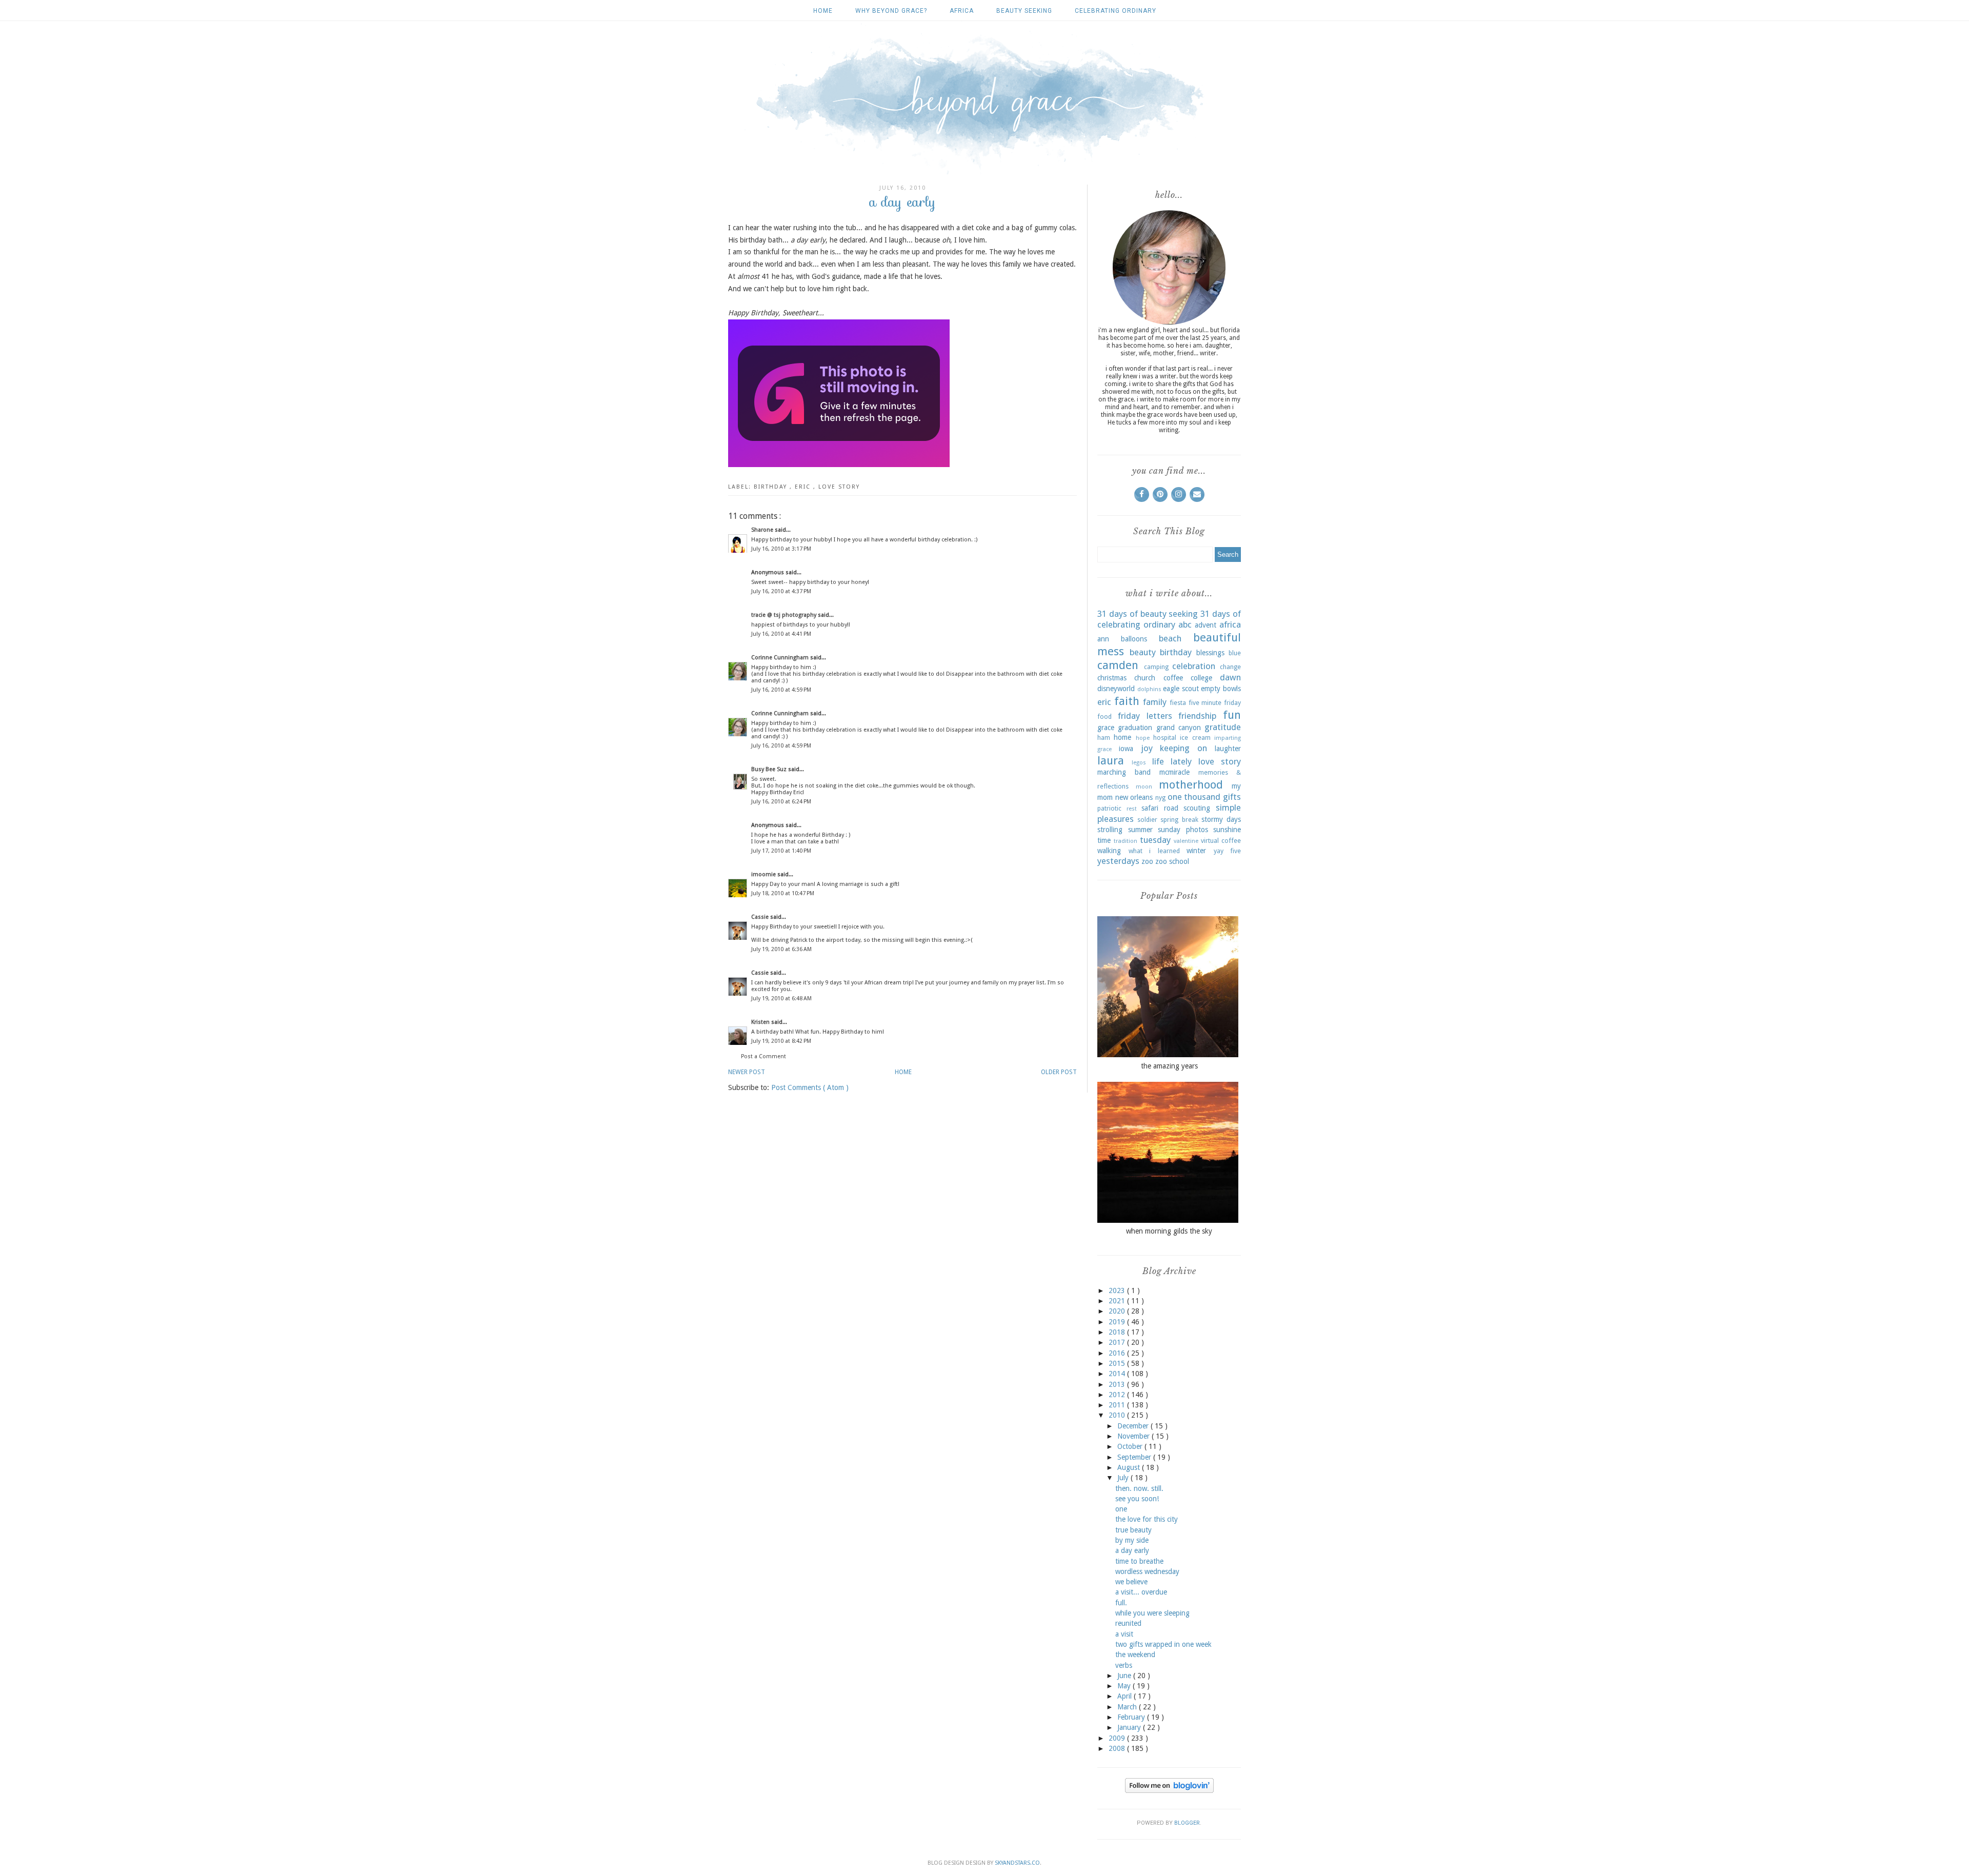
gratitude (1223, 727)
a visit (1124, 1634)
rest (1132, 809)
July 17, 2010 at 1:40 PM (781, 851)
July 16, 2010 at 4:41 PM (781, 634)
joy (1147, 748)
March (1128, 1707)
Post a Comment (764, 1056)
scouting (1197, 808)
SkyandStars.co (1017, 1863)
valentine (1186, 841)
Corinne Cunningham (781, 658)
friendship (1197, 716)
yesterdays (1118, 861)
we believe (1131, 1582)
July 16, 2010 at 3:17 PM (781, 549)
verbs (1124, 1665)
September (1135, 1457)
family (1155, 702)
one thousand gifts (1204, 797)
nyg (1160, 798)
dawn (1230, 677)
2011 (1118, 1405)
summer (1140, 830)
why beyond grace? (891, 11)
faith (1127, 701)
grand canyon (1179, 728)
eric (804, 487)
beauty (1143, 652)
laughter (1228, 749)
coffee (1173, 678)
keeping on (1183, 748)
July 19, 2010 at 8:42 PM (781, 1041)
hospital (1165, 738)
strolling (1110, 830)
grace (1106, 728)
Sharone (763, 530)
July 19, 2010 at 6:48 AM (781, 998)
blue (1235, 653)
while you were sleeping (1152, 1613)
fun (1232, 715)
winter (1196, 851)
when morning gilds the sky (1169, 1231)
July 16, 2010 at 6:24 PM (781, 802)
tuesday (1155, 840)
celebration (1194, 666)
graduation (1135, 728)
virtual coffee (1221, 841)
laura (1111, 760)
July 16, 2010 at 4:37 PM (781, 591)
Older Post (1059, 1072)
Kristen (761, 1022)
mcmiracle (1174, 772)
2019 (1118, 1322)
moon (1144, 787)
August (1130, 1467)
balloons (1134, 639)
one (1121, 1509)
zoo (1147, 861)
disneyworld (1116, 689)
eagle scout (1181, 689)
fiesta (1178, 703)
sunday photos (1183, 830)
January (1130, 1727)
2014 (1118, 1374)
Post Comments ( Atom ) (810, 1087)
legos (1139, 763)
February (1132, 1717)
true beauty (1133, 1530)
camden (1118, 665)
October (1131, 1446)
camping (1156, 667)
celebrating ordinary (1116, 11)
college (1201, 678)
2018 (1118, 1332)
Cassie (761, 917)
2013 (1118, 1384)
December (1134, 1426)
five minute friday (1215, 703)
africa (962, 11)
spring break (1179, 820)
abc (1185, 624)
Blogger (1187, 1823)
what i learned (1154, 851)
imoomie (764, 874)
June (1125, 1676)
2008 (1118, 1748)
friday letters (1145, 716)
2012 (1118, 1395)
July (1124, 1478)
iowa (1126, 749)
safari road (1160, 808)
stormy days (1221, 819)
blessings (1210, 653)
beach (1170, 638)
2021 (1118, 1301)
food (1104, 717)
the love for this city (1147, 1519)
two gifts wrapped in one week (1163, 1644)
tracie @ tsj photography (785, 615)
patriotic (1109, 808)
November (1134, 1436)
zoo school (1172, 861)
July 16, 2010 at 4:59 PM (781, 690)
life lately (1172, 761)
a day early (1132, 1550)
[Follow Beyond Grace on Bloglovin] (1169, 1790)
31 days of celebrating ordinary (1169, 619)
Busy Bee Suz (770, 769)
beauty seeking (1024, 11)
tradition (1126, 841)
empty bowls (1221, 689)
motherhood (1191, 784)
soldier (1147, 820)
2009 (1118, 1738)
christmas (1112, 678)
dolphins (1149, 689)
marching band (1124, 772)
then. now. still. (1139, 1488)
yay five (1228, 851)
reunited (1128, 1623)
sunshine (1227, 830)
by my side (1132, 1540)
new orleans (1134, 797)
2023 (1118, 1290)
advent (1205, 625)
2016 (1118, 1353)
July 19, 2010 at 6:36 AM (781, 949)
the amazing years (1169, 1066)
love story (839, 487)
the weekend (1135, 1655)
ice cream (1195, 738)
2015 (1118, 1363)
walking (1109, 851)
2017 (1118, 1342)
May (1125, 1686)
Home (823, 11)
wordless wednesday (1147, 1571)
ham (1104, 738)
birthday (772, 487)
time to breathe (1139, 1561)
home (1122, 737)
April (1126, 1696)
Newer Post (747, 1072)
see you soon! (1137, 1499)
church (1145, 678)
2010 (1118, 1415)
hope (1143, 738)
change (1230, 667)
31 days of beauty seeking (1148, 614)
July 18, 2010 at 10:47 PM (783, 893)
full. (1121, 1603)
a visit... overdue (1141, 1592)
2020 (1118, 1311)
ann (1103, 639)
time (1104, 840)
